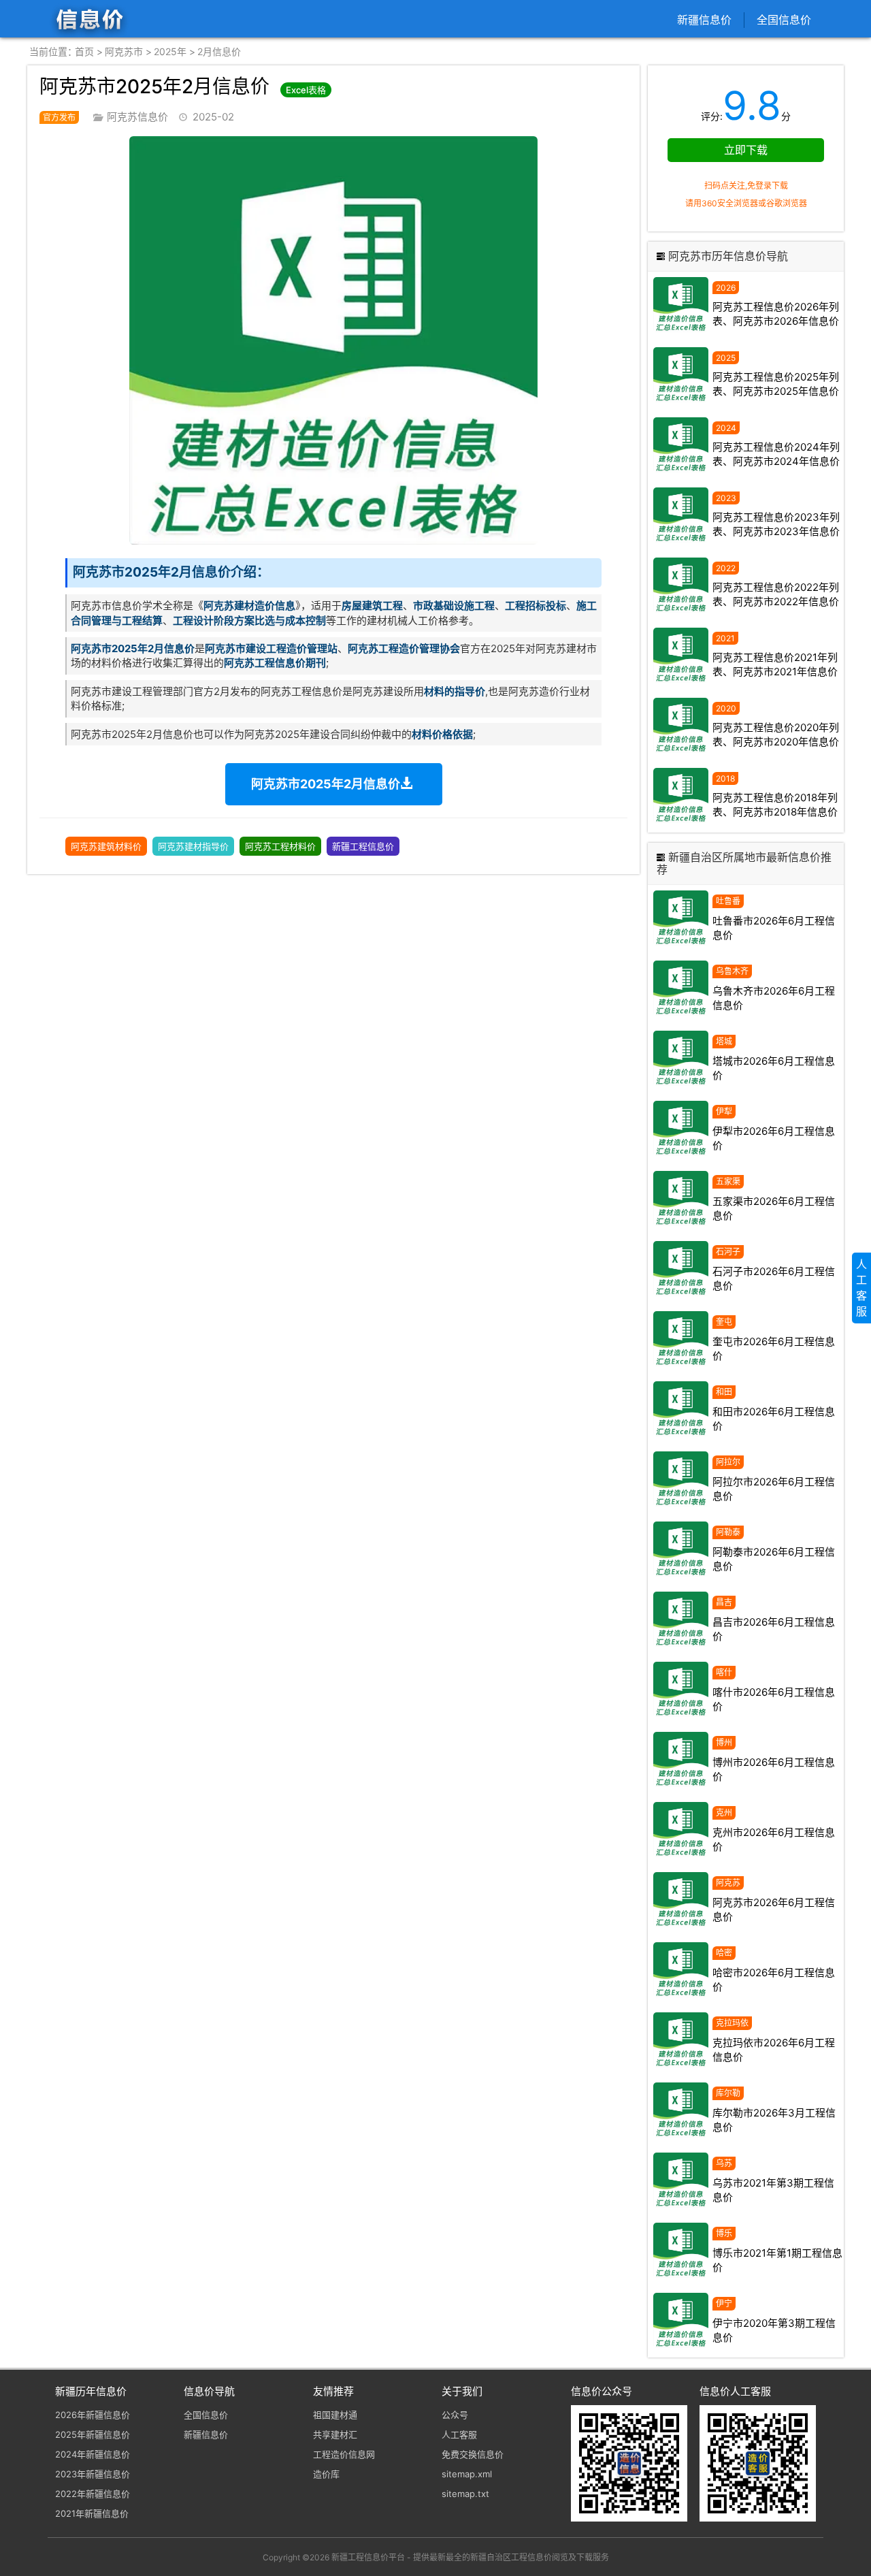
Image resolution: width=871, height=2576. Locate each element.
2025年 (170, 51)
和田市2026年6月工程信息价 (774, 1419)
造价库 (326, 2474)
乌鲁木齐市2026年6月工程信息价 (774, 998)
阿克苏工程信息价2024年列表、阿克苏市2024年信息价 (776, 454)
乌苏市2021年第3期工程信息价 (773, 2190)
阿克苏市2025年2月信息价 (326, 784)
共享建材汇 (335, 2434)
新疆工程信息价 (363, 846)
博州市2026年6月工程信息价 (774, 1769)
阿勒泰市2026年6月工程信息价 (774, 1559)
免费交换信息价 (473, 2454)
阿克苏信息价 (137, 117)
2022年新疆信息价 (93, 2494)
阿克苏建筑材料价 (106, 846)
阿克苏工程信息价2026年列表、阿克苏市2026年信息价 (776, 314)
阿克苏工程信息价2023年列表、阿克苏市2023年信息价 (776, 524)
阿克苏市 (124, 51)
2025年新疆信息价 (93, 2434)
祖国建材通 (335, 2415)
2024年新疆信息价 (93, 2454)
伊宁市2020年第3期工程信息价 (774, 2330)
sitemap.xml (467, 2474)
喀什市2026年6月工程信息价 (774, 1699)
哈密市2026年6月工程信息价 (774, 1980)
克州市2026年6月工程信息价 (774, 1839)
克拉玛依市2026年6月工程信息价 (774, 2050)
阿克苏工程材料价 (280, 846)
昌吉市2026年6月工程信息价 (774, 1629)
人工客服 (459, 2434)
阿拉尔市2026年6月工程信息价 (774, 1489)
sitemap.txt (465, 2494)
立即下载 (746, 150)
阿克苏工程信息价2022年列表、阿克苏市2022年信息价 (776, 594)
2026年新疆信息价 (93, 2415)
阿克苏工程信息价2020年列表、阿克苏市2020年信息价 (776, 735)
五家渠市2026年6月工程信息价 (774, 1208)
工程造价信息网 (344, 2454)
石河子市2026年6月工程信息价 (774, 1278)
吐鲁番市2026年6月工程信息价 (774, 928)
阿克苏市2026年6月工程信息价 (774, 1910)
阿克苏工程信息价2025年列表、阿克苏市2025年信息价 (776, 384)
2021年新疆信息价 (92, 2513)
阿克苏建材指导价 (193, 846)
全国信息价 (784, 20)
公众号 (455, 2415)
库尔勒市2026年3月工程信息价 (774, 2120)
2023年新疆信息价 (93, 2474)
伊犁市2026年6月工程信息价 (774, 1138)
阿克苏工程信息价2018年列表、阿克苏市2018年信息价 (775, 805)
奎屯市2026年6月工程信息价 (774, 1349)
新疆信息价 (704, 20)
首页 (84, 51)
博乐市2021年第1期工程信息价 (777, 2260)
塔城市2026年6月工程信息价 (774, 1068)
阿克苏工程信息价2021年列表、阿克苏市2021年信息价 (775, 664)
